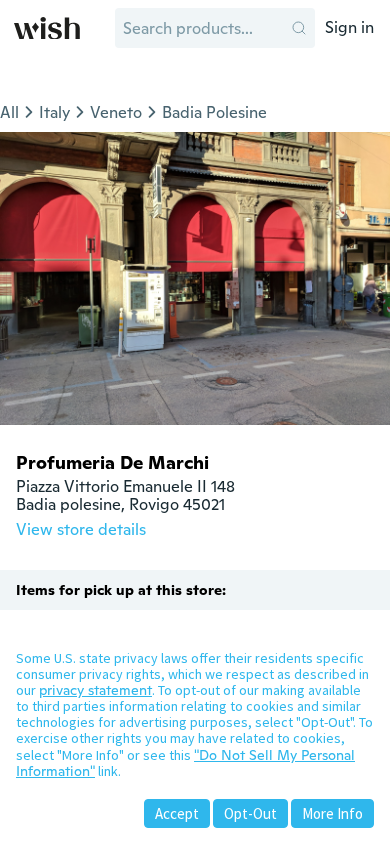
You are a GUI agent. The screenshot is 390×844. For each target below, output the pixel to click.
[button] (299, 28)
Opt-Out (250, 813)
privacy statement (95, 690)
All (9, 112)
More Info (332, 813)
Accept (177, 813)
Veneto (116, 112)
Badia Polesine (214, 112)
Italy (54, 112)
